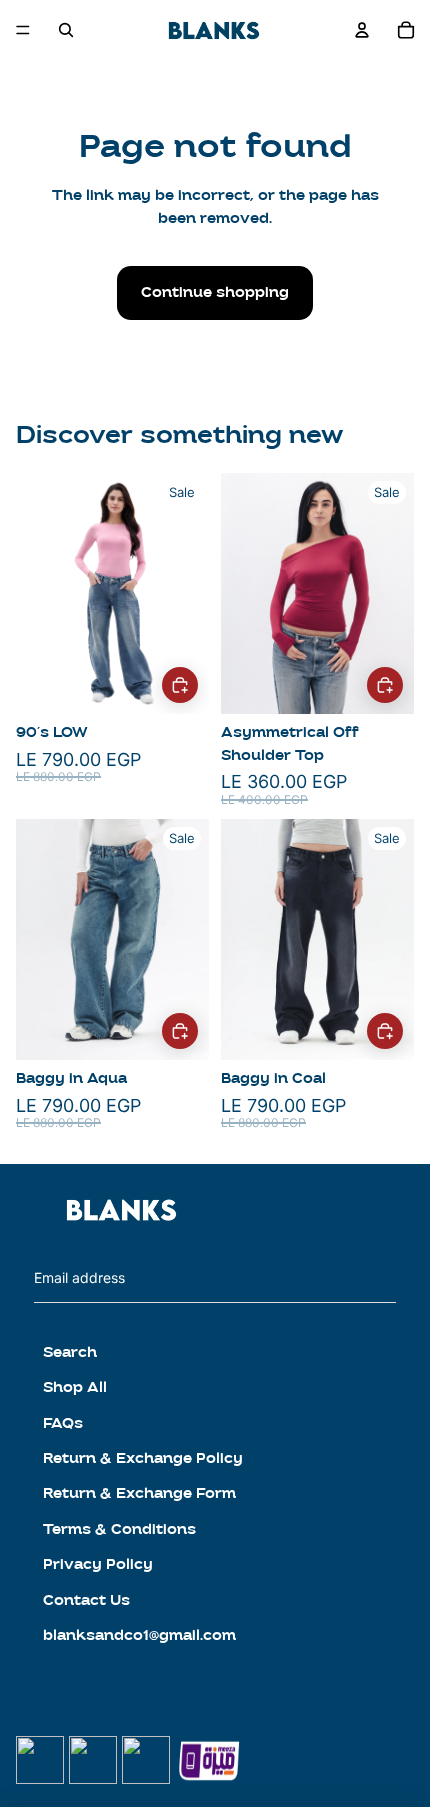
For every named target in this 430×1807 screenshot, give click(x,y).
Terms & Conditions (119, 1529)
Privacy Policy (98, 1564)
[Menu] (23, 30)
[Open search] (66, 30)
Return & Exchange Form (139, 1493)
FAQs (63, 1423)
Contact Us (86, 1600)
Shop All (75, 1387)
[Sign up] (377, 1278)
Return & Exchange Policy (143, 1458)
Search (70, 1352)
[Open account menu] (362, 30)
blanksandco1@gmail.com (139, 1635)
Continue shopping (215, 292)
